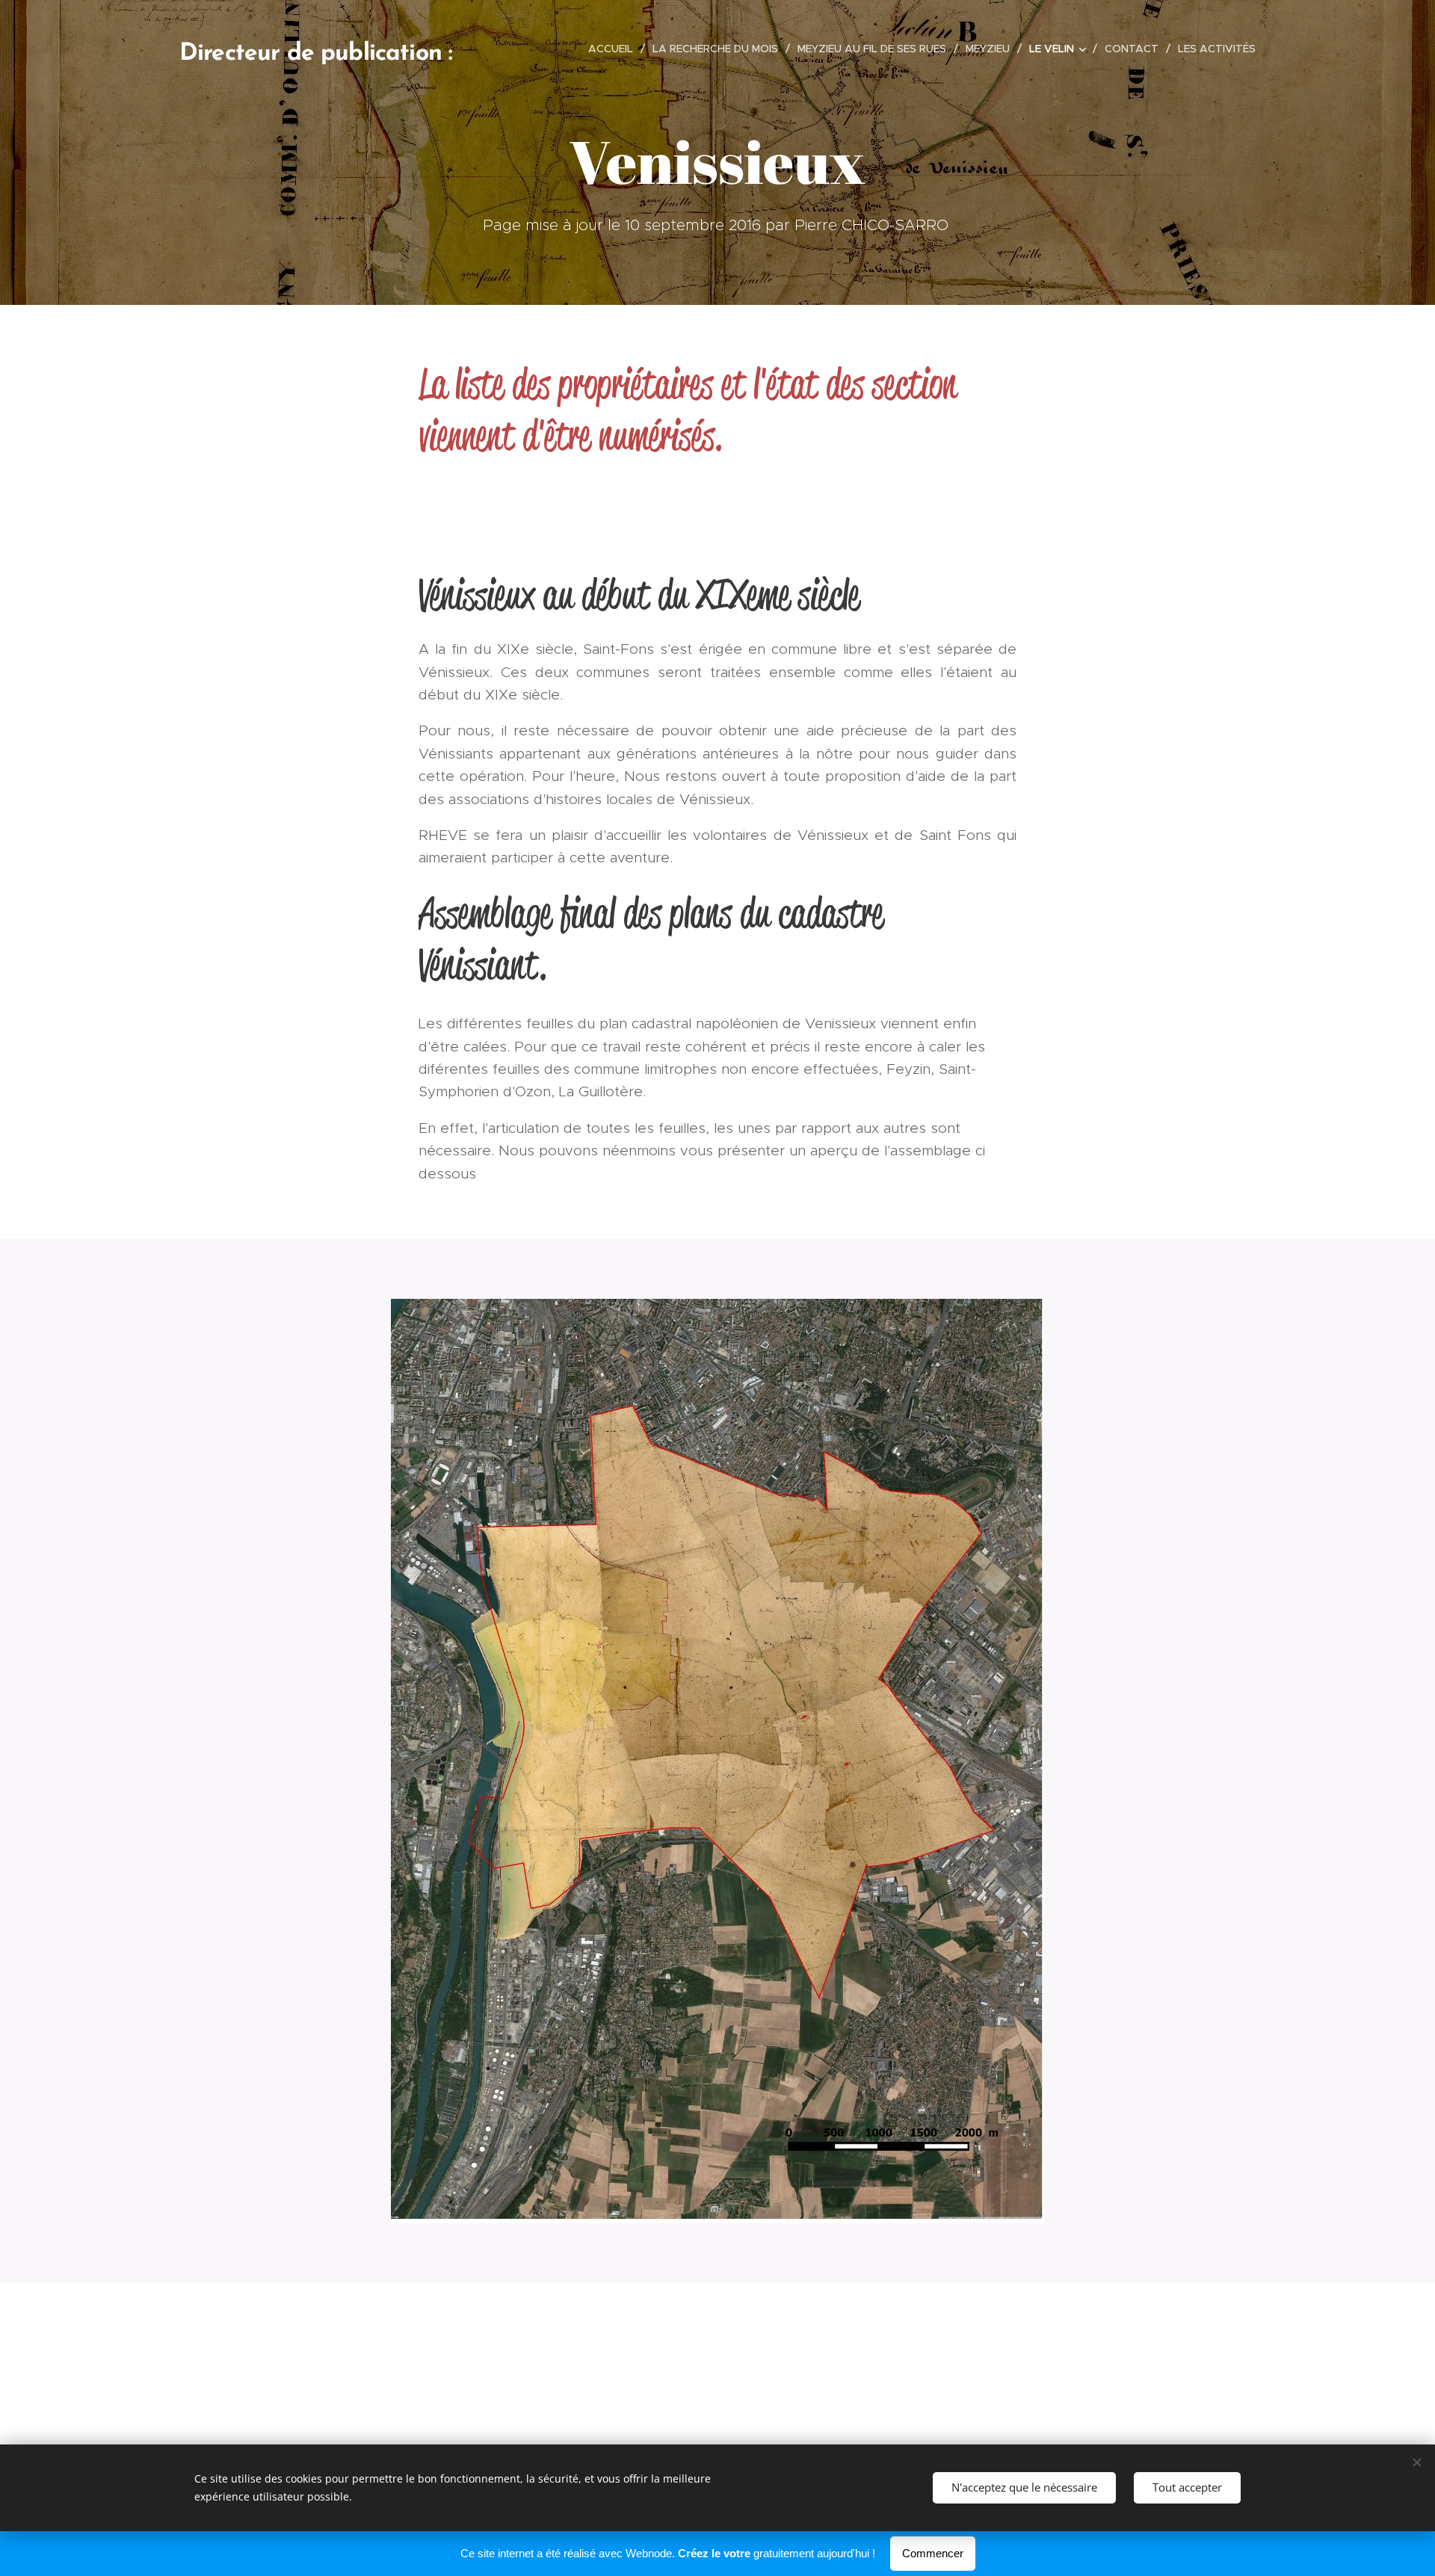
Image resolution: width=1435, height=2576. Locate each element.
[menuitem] (615, 49)
